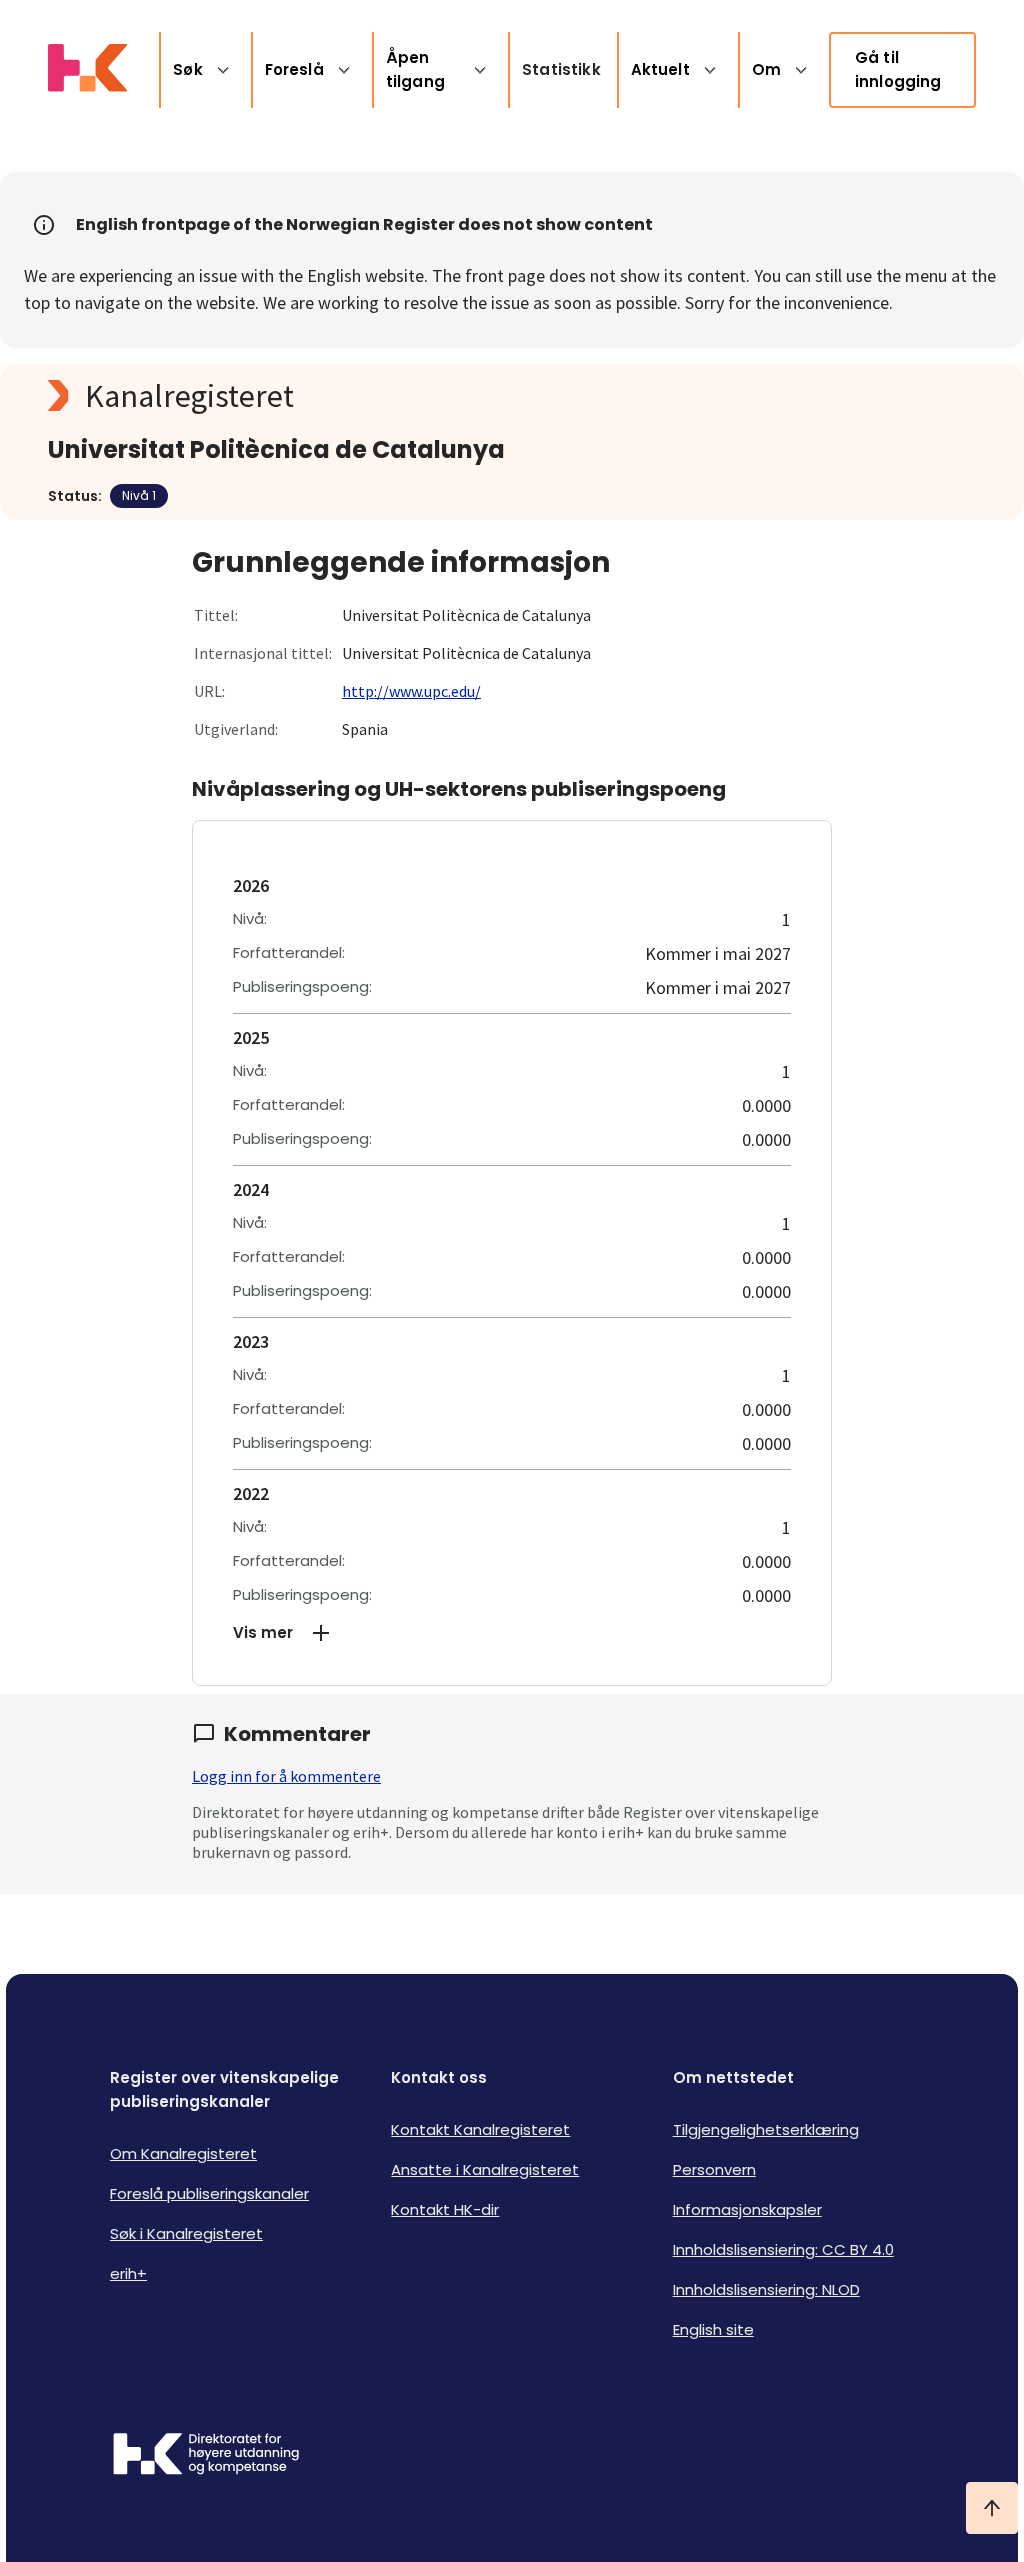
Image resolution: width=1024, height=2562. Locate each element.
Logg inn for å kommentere (286, 1776)
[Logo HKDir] (206, 2456)
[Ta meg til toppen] (992, 2508)
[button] (512, 1633)
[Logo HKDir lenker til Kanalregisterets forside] (87, 70)
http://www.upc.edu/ (411, 691)
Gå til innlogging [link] (898, 69)
